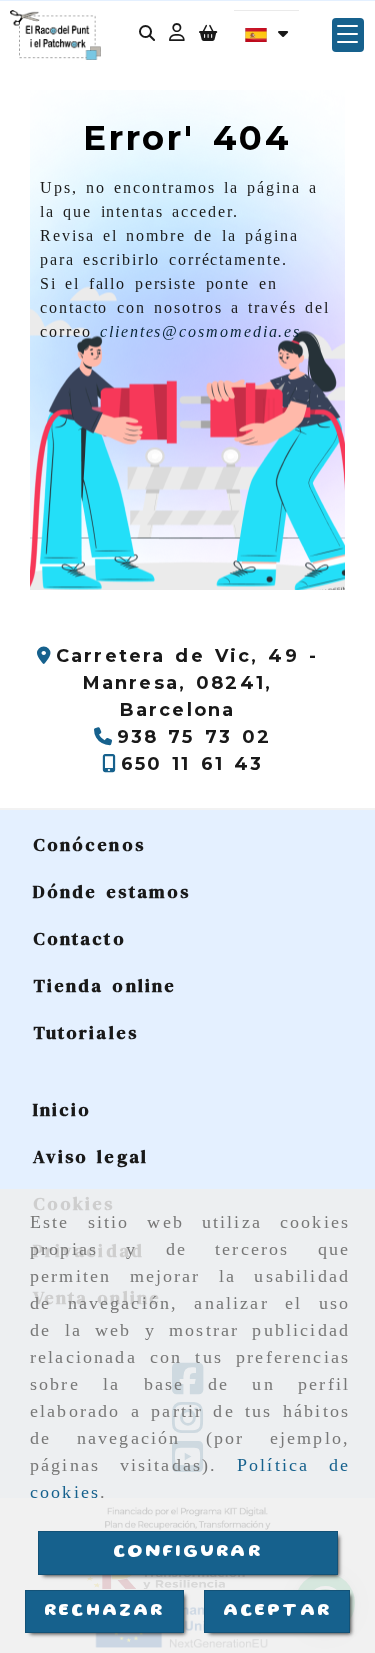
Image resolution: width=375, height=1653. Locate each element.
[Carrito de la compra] (208, 35)
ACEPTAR (277, 1611)
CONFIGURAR (187, 1552)
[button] (177, 35)
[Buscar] (147, 35)
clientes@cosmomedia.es (200, 331)
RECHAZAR (104, 1611)
